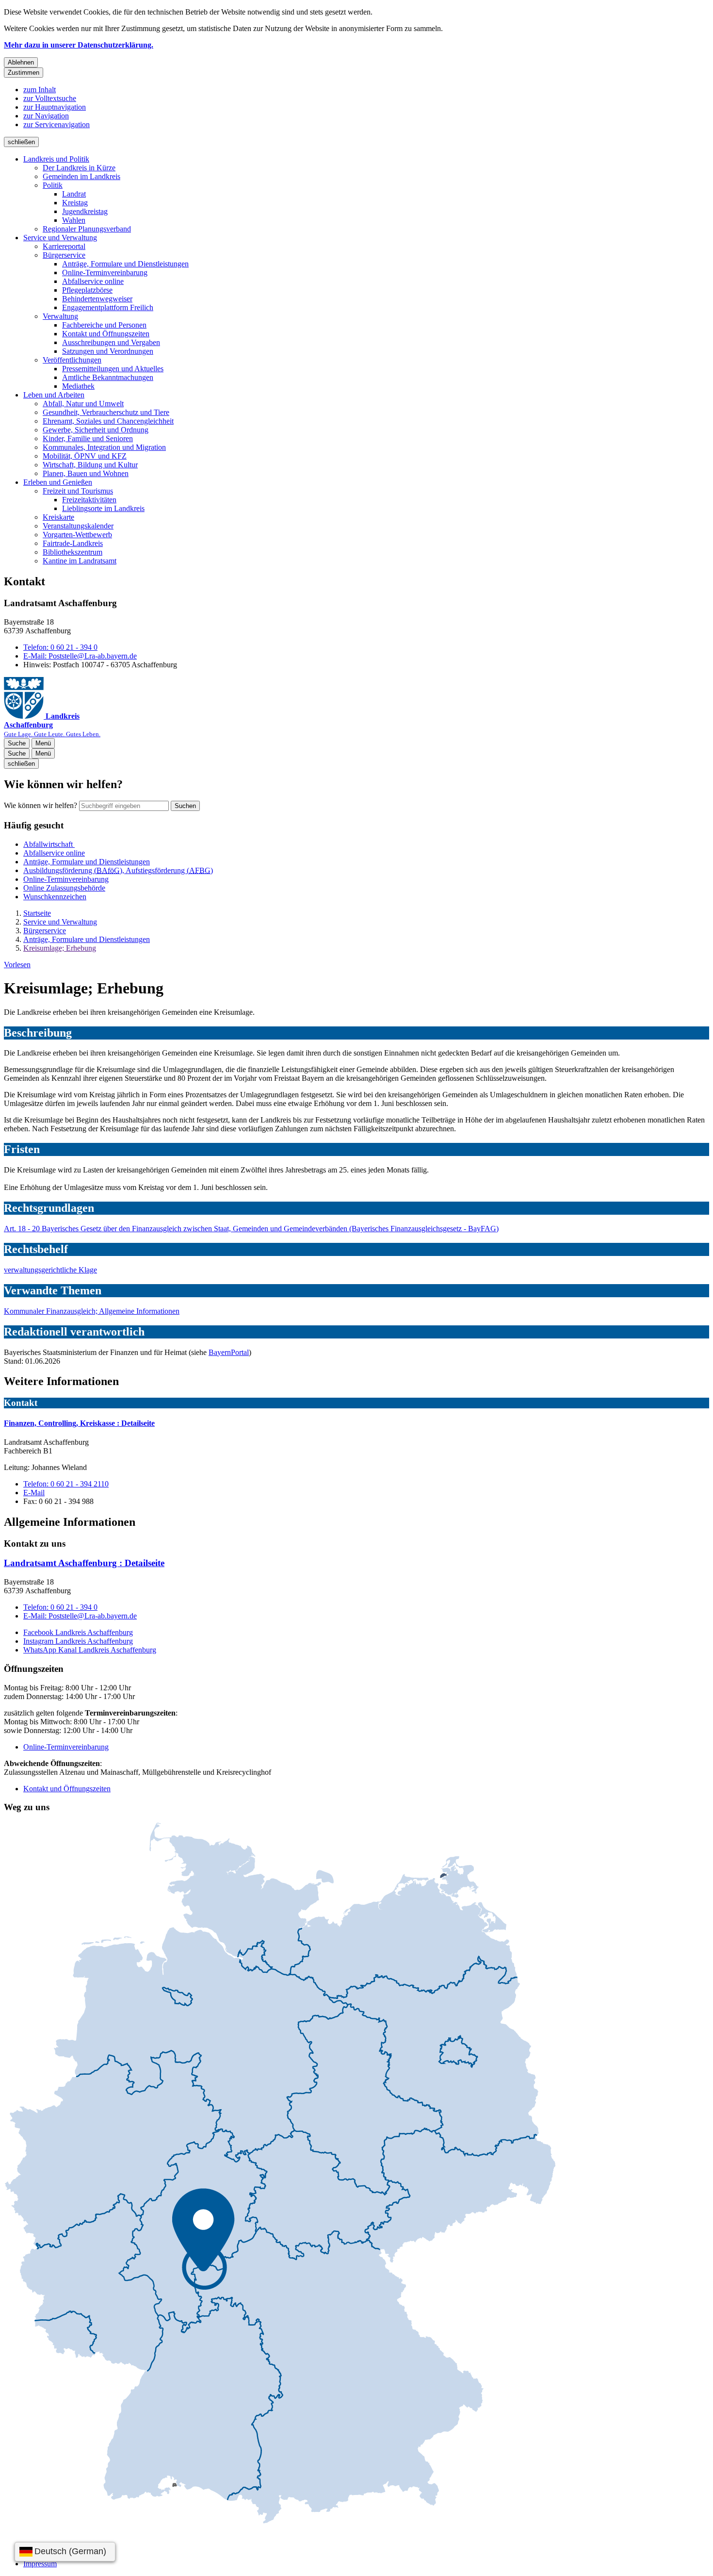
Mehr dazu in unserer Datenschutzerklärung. (79, 45)
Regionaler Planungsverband (87, 229)
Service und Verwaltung (60, 238)
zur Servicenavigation (57, 124)
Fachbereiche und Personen (104, 325)
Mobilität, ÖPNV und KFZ (85, 456)
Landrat (74, 194)
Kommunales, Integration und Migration (104, 447)
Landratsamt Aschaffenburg (84, 1563)
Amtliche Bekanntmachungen (108, 377)
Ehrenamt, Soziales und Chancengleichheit (108, 421)
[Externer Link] (280, 2174)
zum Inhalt (40, 90)
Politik (53, 185)
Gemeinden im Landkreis (81, 176)
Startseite (37, 913)
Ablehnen (21, 62)
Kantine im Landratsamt (80, 561)
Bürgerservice (64, 255)
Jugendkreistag (85, 211)
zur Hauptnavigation (55, 107)
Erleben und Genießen (58, 482)
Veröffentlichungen (72, 360)
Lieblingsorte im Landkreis (103, 508)
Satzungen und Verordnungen (108, 351)
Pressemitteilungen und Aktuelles (113, 369)
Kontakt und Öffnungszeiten (106, 334)
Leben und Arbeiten (54, 395)
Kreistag (75, 203)
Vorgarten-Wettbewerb (77, 535)
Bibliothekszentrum (73, 552)
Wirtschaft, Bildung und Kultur (90, 465)
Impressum (40, 2564)
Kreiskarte (58, 517)
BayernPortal (229, 1352)
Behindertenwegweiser (97, 299)
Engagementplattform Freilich (108, 307)
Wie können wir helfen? (41, 805)
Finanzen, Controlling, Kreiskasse (79, 1423)
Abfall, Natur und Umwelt (83, 404)
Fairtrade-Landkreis (73, 543)
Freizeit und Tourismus (78, 491)
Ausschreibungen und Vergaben (111, 342)
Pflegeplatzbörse (87, 290)
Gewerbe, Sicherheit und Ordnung (96, 430)
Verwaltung (60, 316)
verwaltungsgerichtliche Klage (50, 1270)
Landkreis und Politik (56, 159)
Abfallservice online (93, 281)
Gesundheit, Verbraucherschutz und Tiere (106, 412)
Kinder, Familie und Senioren (88, 438)
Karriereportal (64, 246)
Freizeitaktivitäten (89, 500)
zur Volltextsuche (50, 98)
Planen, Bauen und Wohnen (86, 473)
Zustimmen (24, 73)
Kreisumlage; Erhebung (60, 948)
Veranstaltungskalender (78, 526)
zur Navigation (46, 116)
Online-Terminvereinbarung (105, 272)
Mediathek (78, 386)
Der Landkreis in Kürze (79, 168)
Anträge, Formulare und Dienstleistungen (125, 264)
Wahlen (74, 220)
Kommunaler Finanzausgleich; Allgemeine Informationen (92, 1311)
